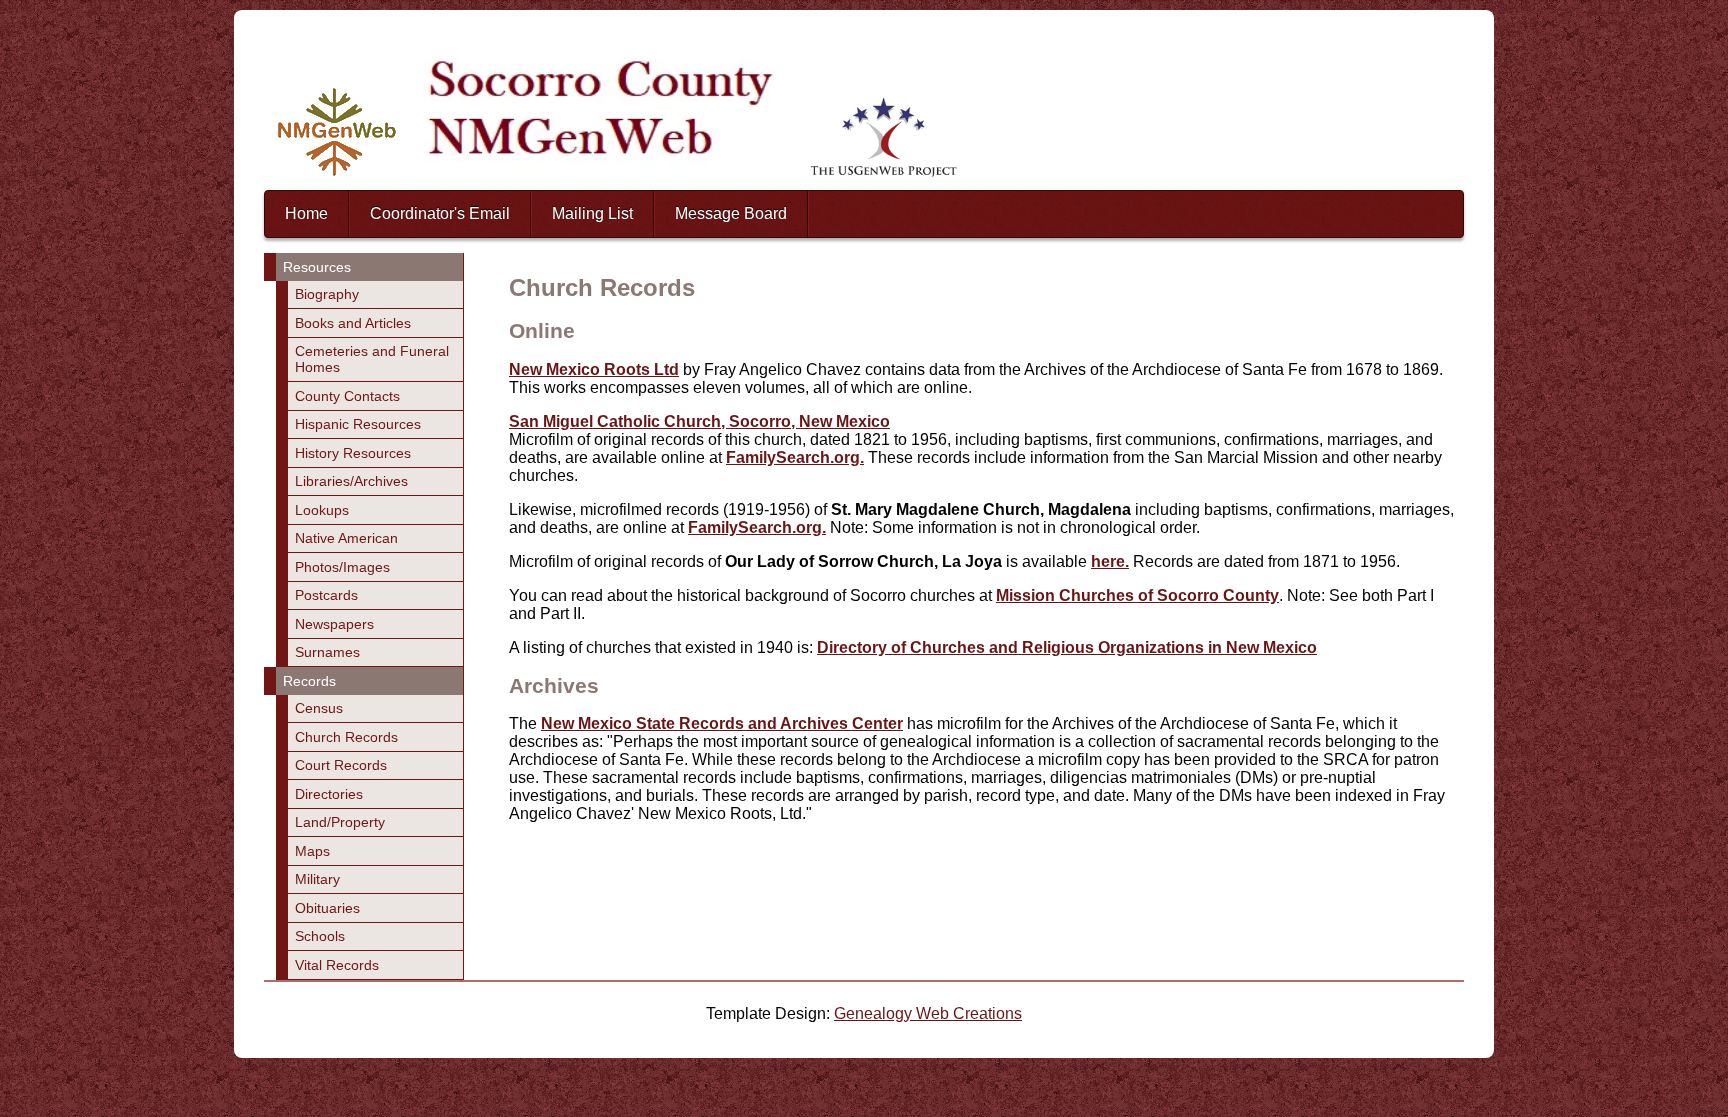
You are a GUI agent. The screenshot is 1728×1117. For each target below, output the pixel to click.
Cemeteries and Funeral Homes (372, 359)
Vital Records (337, 965)
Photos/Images (342, 567)
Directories (329, 794)
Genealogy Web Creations (928, 1013)
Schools (320, 936)
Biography (327, 294)
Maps (312, 851)
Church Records (346, 737)
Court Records (341, 765)
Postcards (326, 595)
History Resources (353, 453)
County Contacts (347, 396)
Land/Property (340, 822)
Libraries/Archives (351, 481)
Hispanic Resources (358, 424)
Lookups (322, 510)
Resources (317, 267)
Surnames (327, 652)
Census (319, 708)
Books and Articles (353, 323)
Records (309, 681)
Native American (346, 538)
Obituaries (327, 908)
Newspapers (334, 624)
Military (317, 879)
